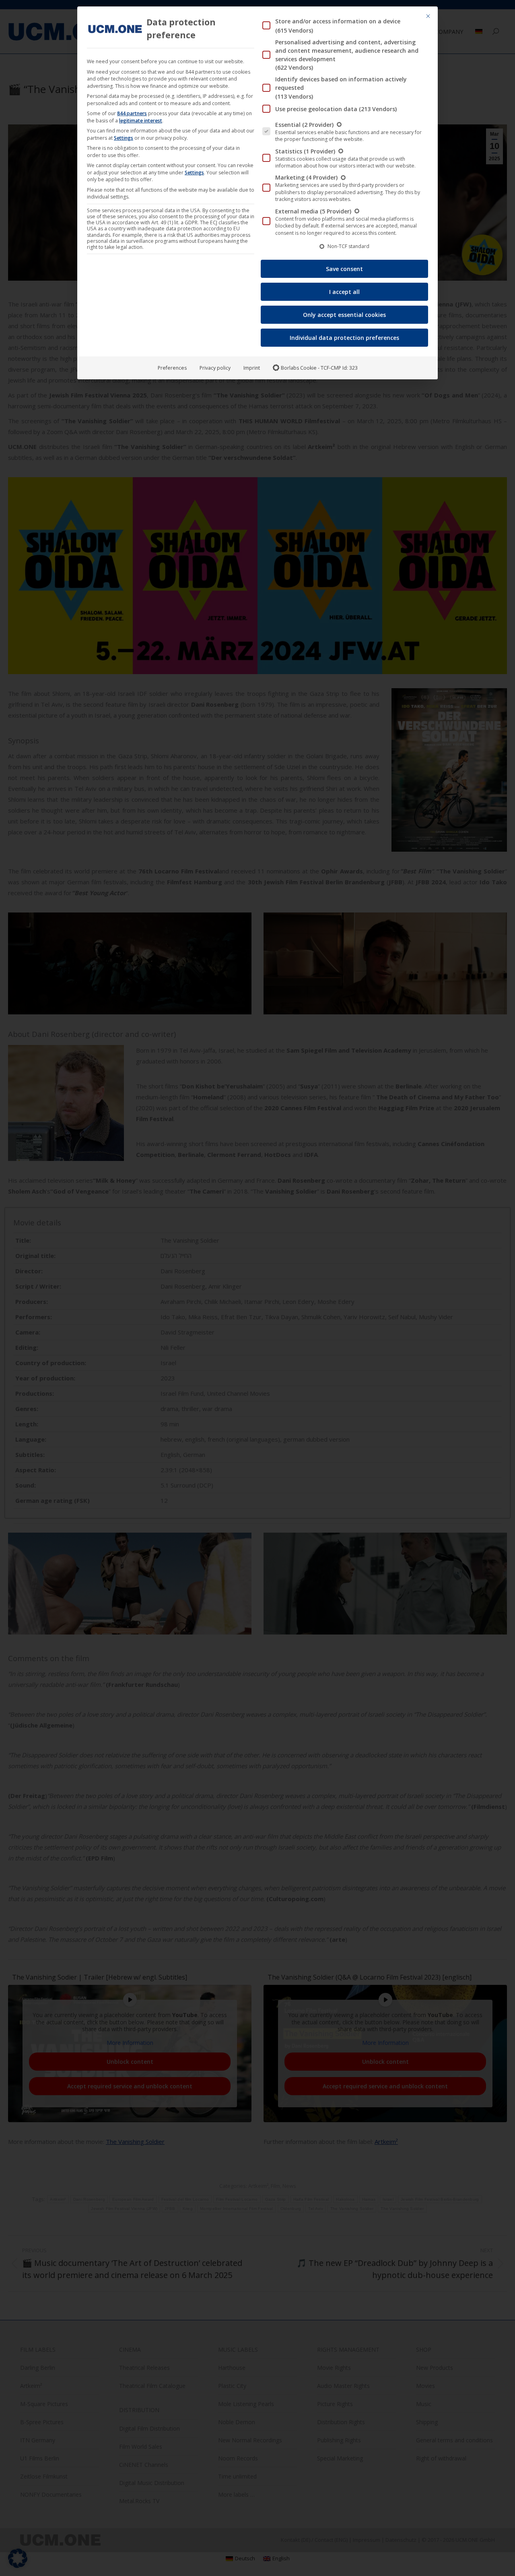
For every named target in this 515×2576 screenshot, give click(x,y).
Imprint (252, 368)
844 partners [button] (132, 113)
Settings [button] (124, 138)
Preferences (172, 368)
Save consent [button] (344, 269)
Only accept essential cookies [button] (344, 315)
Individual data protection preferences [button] (344, 338)
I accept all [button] (344, 292)
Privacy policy (215, 368)
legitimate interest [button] (141, 121)
